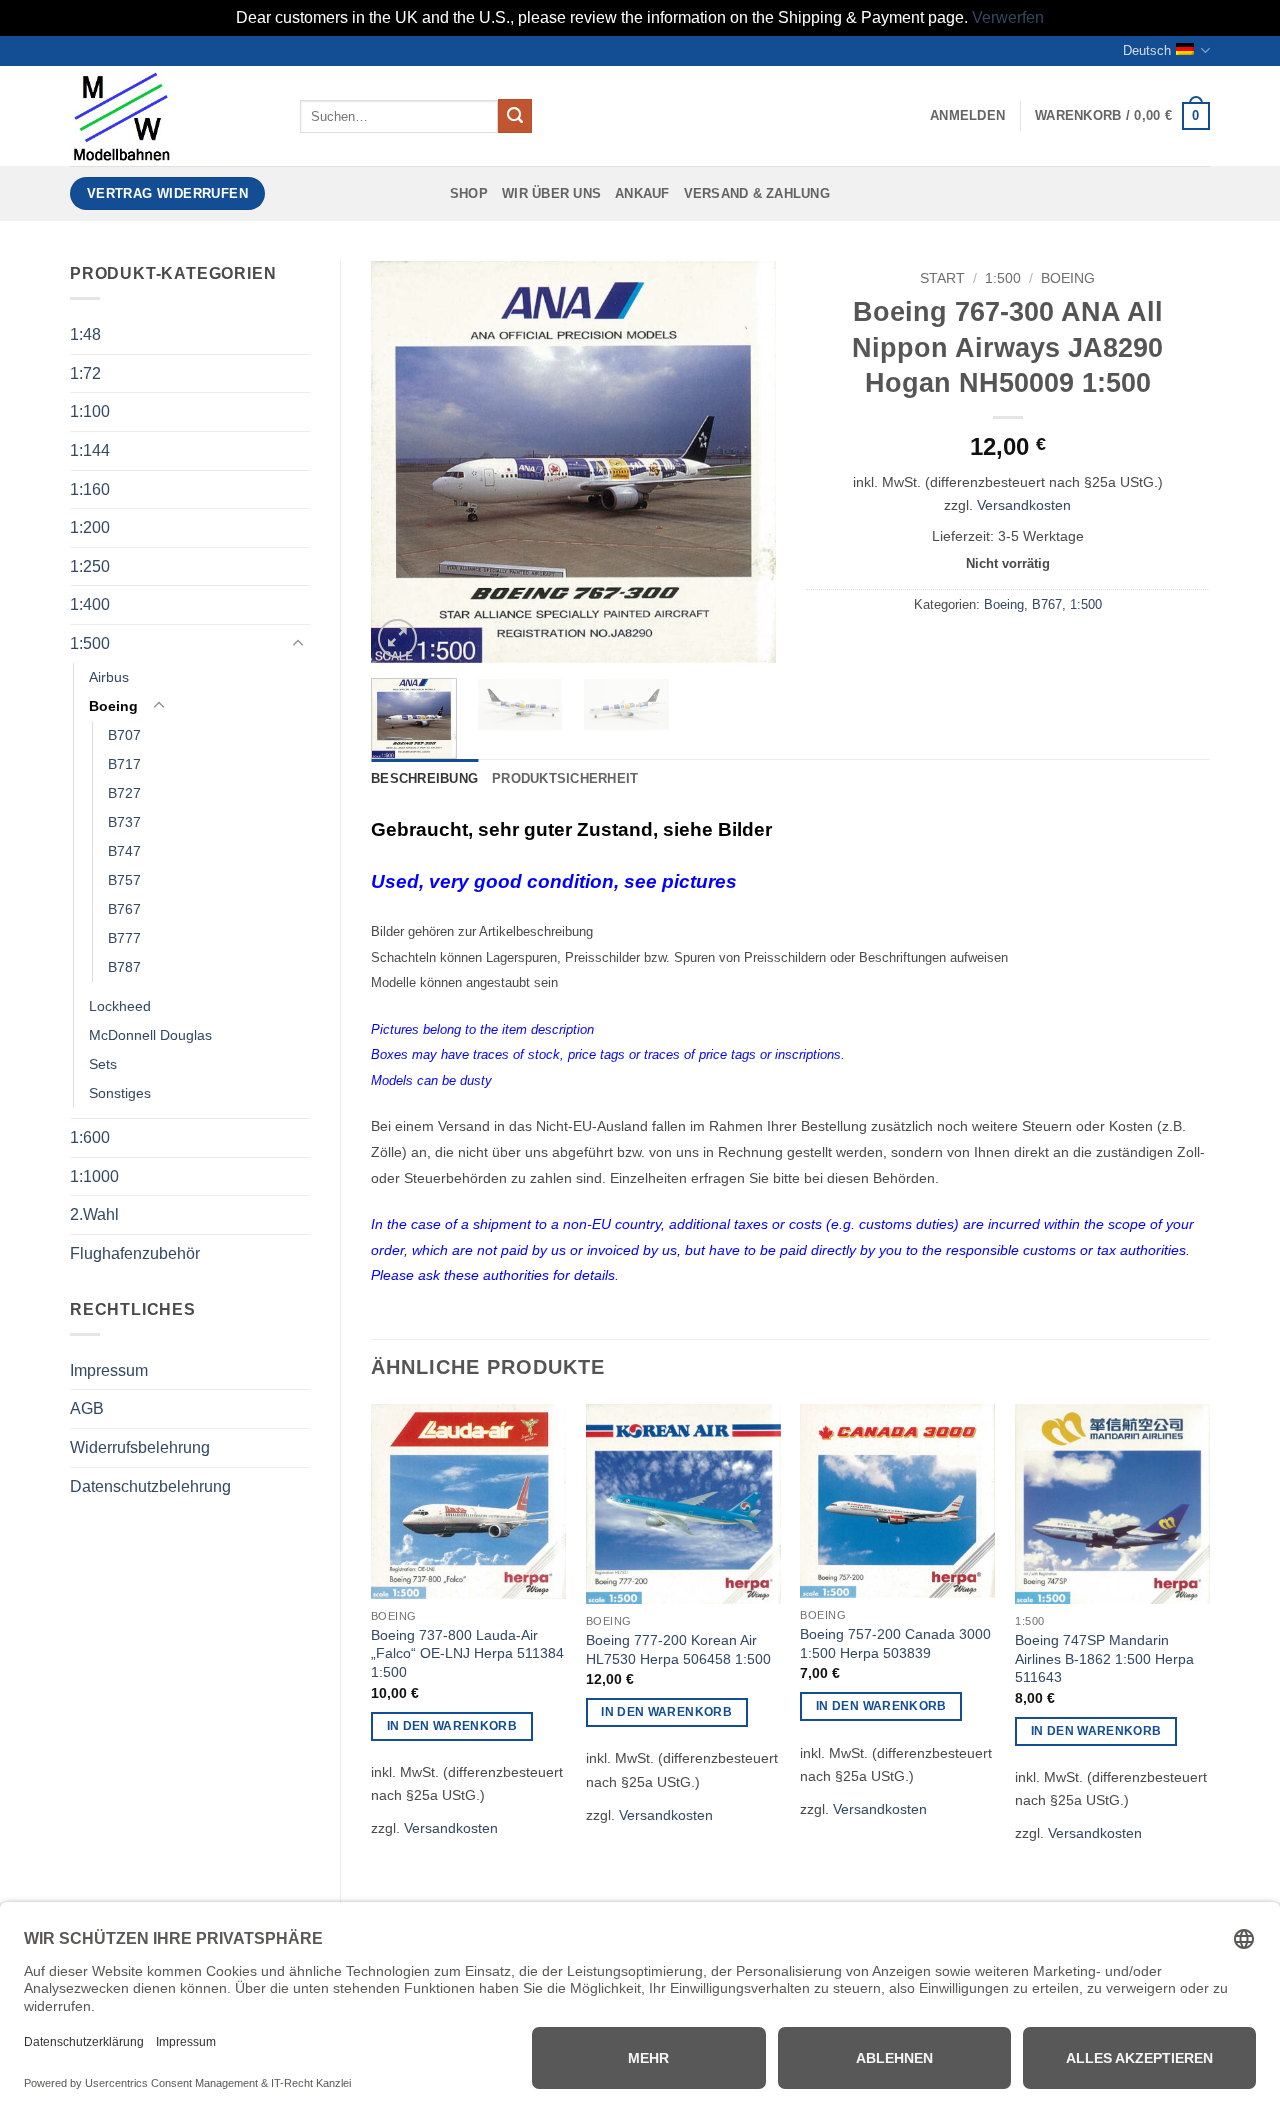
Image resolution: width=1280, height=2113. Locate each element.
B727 (124, 793)
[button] (967, 116)
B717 (124, 764)
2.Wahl (94, 1214)
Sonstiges (120, 1093)
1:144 (90, 450)
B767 (124, 909)
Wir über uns (551, 193)
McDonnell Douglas (150, 1035)
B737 (124, 822)
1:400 (90, 604)
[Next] (742, 462)
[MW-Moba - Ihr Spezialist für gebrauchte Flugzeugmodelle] (170, 116)
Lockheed (120, 1006)
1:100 (90, 411)
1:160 (90, 489)
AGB (87, 1408)
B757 (124, 880)
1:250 (90, 566)
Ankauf (642, 193)
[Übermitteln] (515, 116)
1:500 (90, 643)
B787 (124, 967)
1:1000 (94, 1176)
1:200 (90, 527)
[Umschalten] (298, 644)
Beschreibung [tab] (424, 778)
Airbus (109, 677)
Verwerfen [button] (1008, 17)
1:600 (90, 1137)
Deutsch (1147, 50)
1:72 (85, 373)
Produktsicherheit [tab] (565, 778)
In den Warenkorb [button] (452, 1726)
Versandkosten (1024, 505)
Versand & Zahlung (757, 193)
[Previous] (404, 462)
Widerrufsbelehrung (140, 1447)
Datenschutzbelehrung (150, 1486)
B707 (124, 735)
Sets (103, 1064)
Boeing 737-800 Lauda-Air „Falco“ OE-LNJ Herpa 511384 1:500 (467, 1653)
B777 (124, 938)
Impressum (109, 1370)
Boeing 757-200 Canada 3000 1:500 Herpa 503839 (895, 1643)
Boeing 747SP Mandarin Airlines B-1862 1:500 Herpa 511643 (1104, 1658)
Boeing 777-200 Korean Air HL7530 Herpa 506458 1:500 (678, 1649)
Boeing (113, 706)
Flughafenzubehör (135, 1253)
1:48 (85, 334)
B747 (124, 851)
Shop (469, 193)
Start (942, 278)
